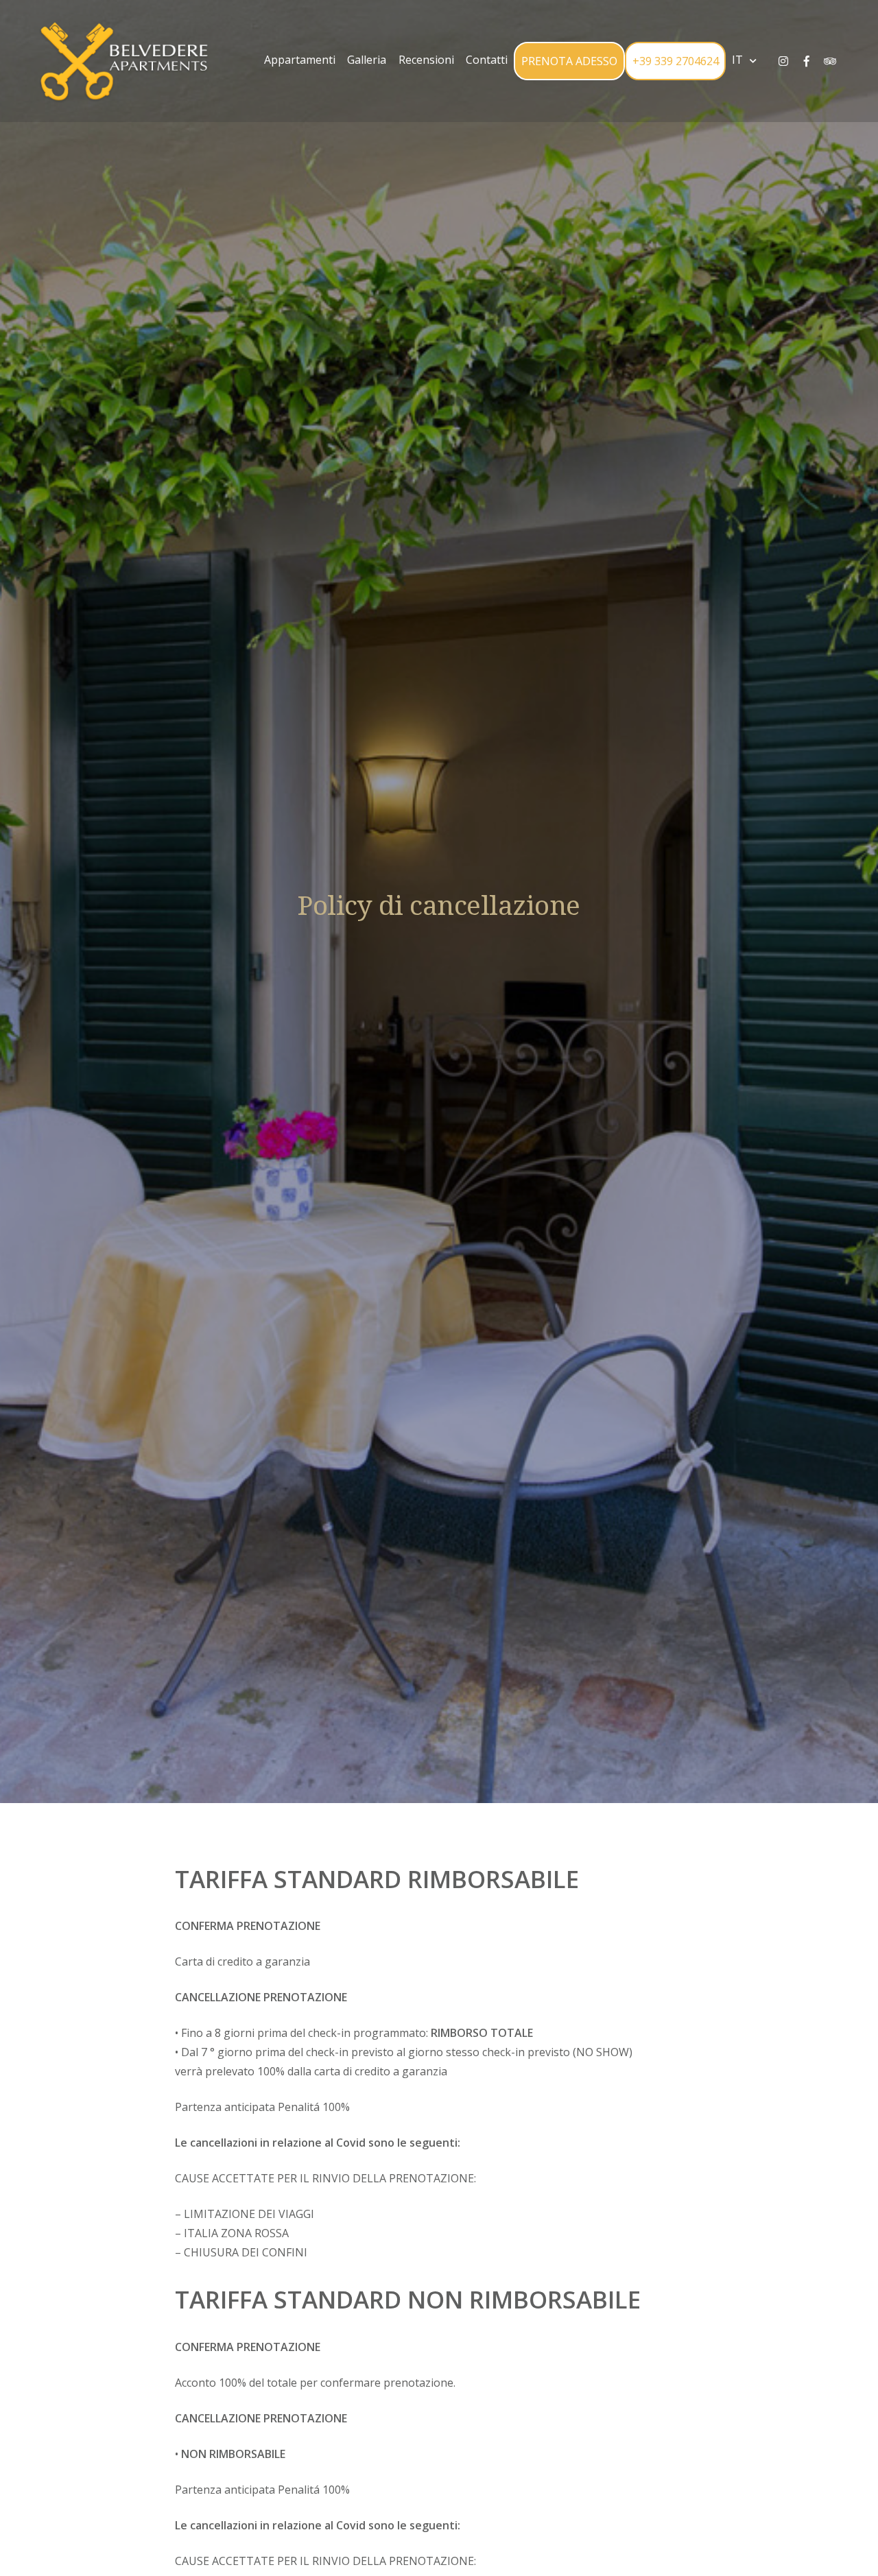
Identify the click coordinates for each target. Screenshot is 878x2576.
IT (737, 60)
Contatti (487, 60)
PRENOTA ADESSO (569, 61)
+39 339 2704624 (676, 61)
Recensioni (426, 60)
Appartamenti (300, 60)
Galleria (367, 60)
